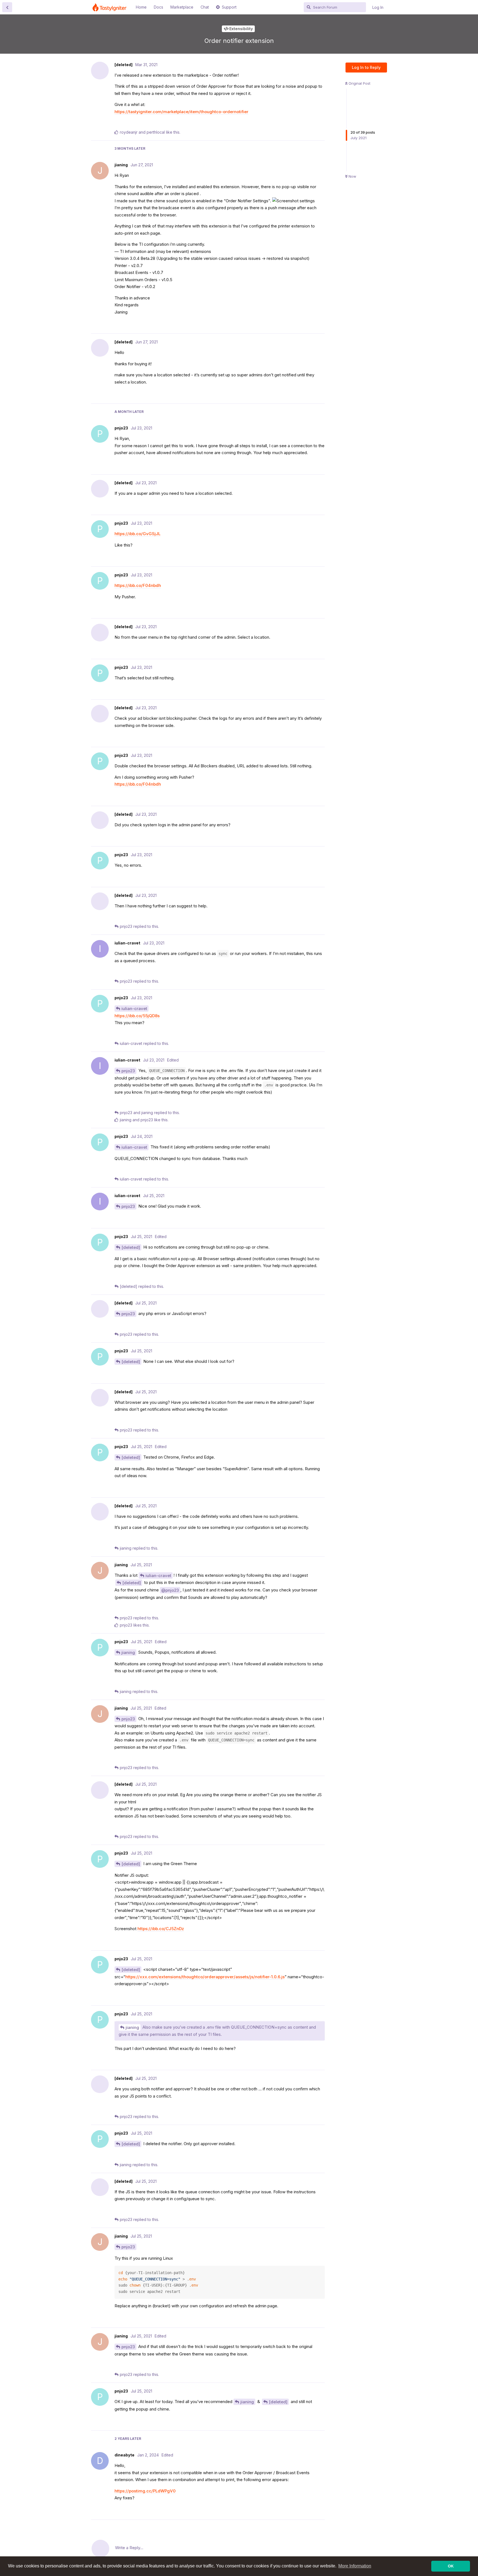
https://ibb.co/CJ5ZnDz (161, 1929)
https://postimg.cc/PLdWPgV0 (145, 2491)
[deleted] (131, 1247)
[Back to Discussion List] (7, 7)
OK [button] (451, 2566)
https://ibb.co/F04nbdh (138, 585)
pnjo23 (128, 1071)
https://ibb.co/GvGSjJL (137, 534)
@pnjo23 (170, 1590)
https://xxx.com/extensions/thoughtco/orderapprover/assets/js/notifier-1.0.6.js (205, 1977)
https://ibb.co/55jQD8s (137, 1016)
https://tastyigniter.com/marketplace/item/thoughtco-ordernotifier (181, 112)
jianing (128, 1652)
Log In (378, 7)
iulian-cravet (134, 1009)
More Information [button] (355, 2566)
